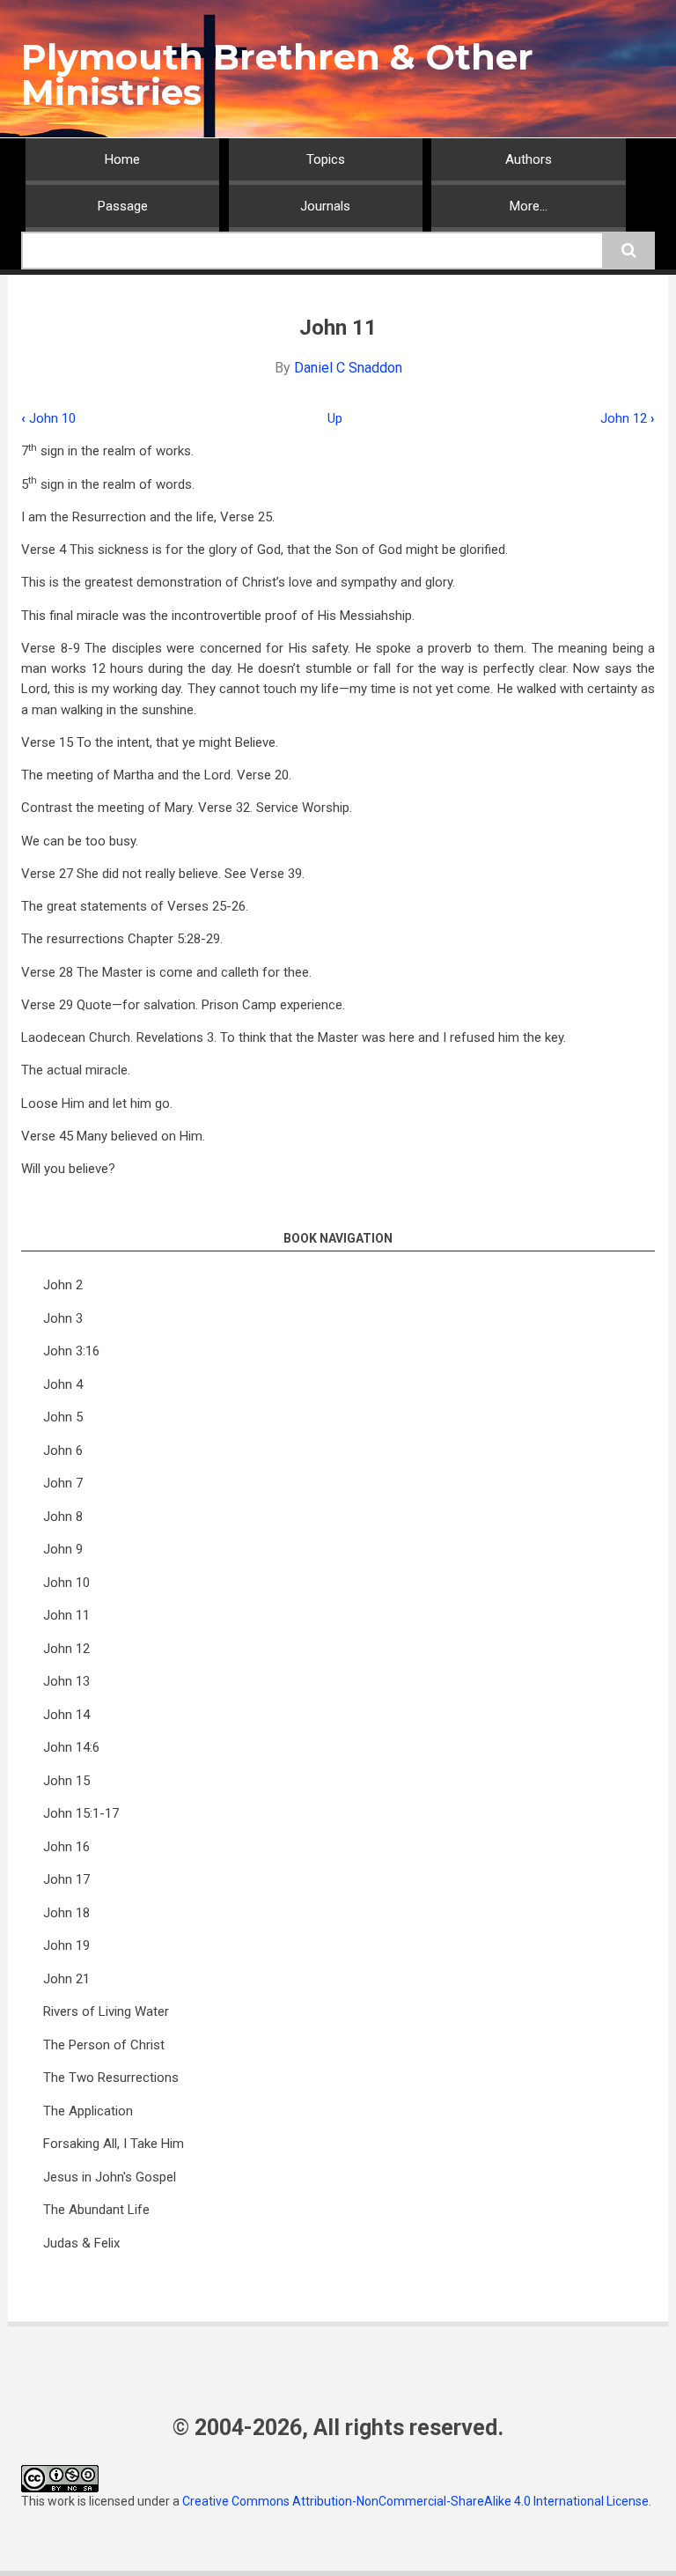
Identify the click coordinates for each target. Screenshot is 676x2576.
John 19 (66, 1945)
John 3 (63, 1318)
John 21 (66, 1979)
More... (529, 206)
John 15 (66, 1781)
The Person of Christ (104, 2045)
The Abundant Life (96, 2210)
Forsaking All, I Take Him (114, 2144)
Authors (529, 159)
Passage (123, 206)
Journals (325, 206)
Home (122, 159)
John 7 (63, 1483)
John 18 (66, 1913)
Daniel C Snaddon (348, 368)
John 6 (63, 1450)
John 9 (63, 1549)
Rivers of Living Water (106, 2011)
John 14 (66, 1715)
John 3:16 (71, 1351)
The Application (88, 2111)
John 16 (66, 1847)
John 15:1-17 (81, 1813)
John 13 (66, 1681)
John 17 (66, 1879)
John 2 (63, 1285)
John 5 (63, 1417)
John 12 (628, 418)
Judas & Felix (81, 2243)
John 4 (63, 1384)
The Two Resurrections (111, 2078)
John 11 (66, 1615)
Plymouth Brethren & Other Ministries (277, 74)
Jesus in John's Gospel (110, 2177)
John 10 (48, 418)
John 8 (63, 1517)
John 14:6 (71, 1747)
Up (335, 418)
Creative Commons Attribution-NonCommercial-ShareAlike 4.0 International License (415, 2501)
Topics (326, 159)
